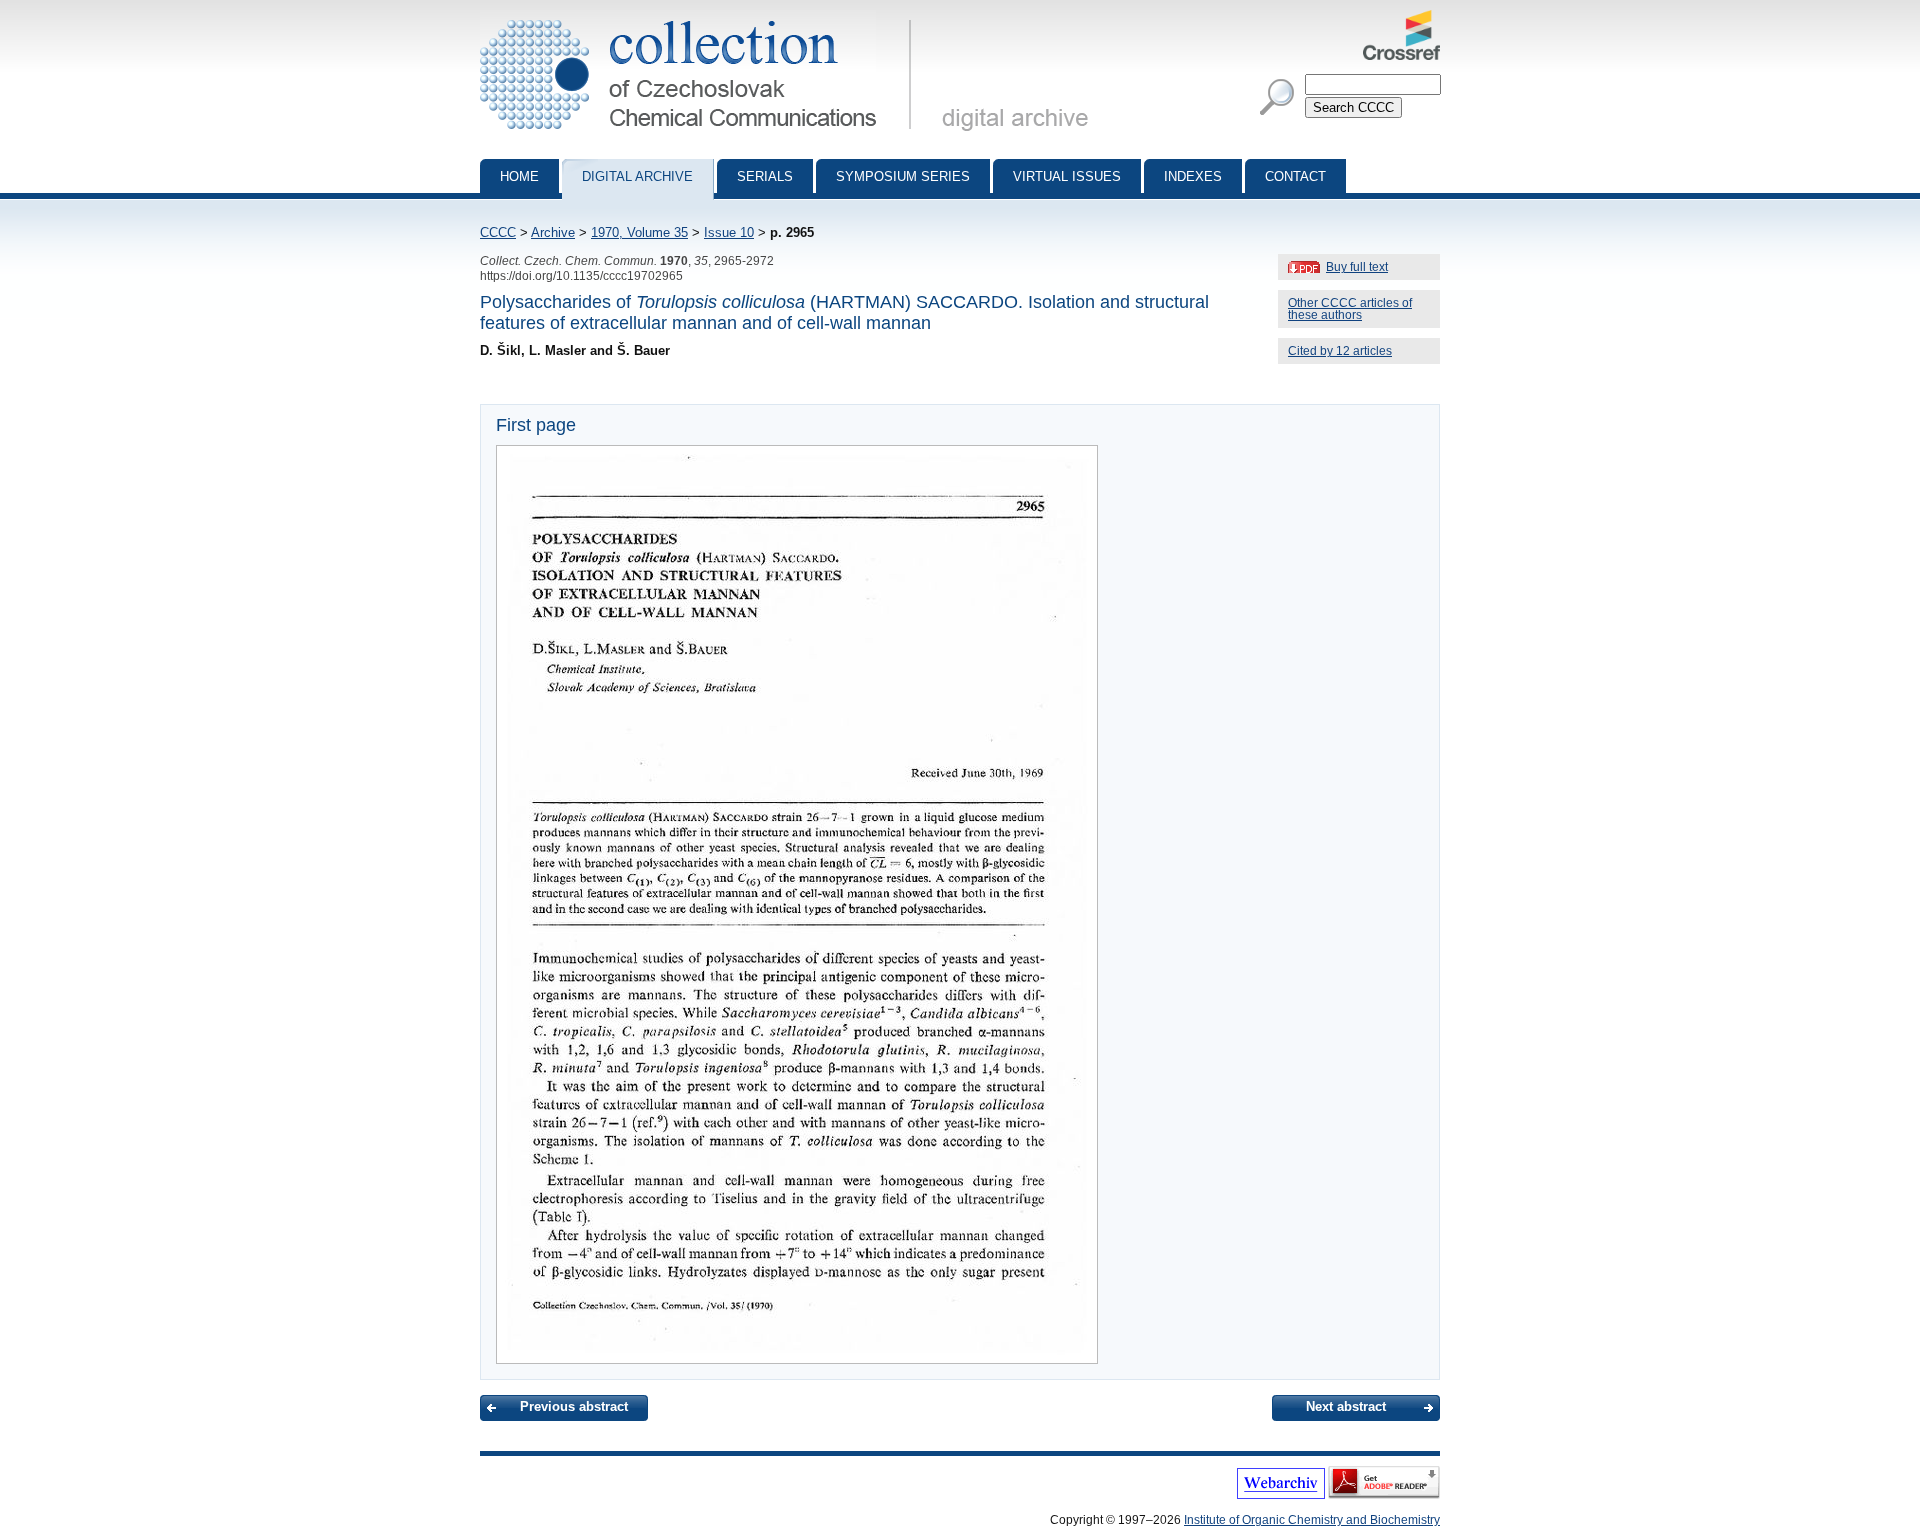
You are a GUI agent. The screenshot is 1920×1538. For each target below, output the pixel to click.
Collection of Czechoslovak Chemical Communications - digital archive (701, 18)
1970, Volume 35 (639, 232)
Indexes (1193, 176)
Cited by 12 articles (1340, 351)
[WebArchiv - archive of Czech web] (1281, 1495)
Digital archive (637, 176)
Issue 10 (729, 232)
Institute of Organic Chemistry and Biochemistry (1312, 1520)
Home (519, 176)
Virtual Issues (1067, 176)
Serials (765, 176)
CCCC (498, 232)
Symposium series (903, 176)
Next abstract (1346, 1406)
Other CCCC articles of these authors (1350, 309)
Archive (553, 232)
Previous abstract (574, 1406)
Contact (1295, 176)
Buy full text (1357, 267)
